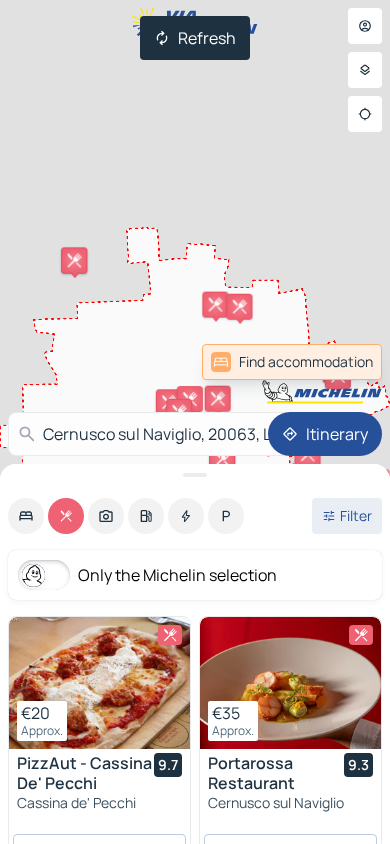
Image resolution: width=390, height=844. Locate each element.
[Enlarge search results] (195, 475)
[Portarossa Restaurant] (290, 683)
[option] (26, 516)
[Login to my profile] (365, 26)
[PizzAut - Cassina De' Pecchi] (99, 683)
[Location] (365, 114)
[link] (338, 362)
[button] (215, 305)
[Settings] (365, 70)
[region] (99, 683)
